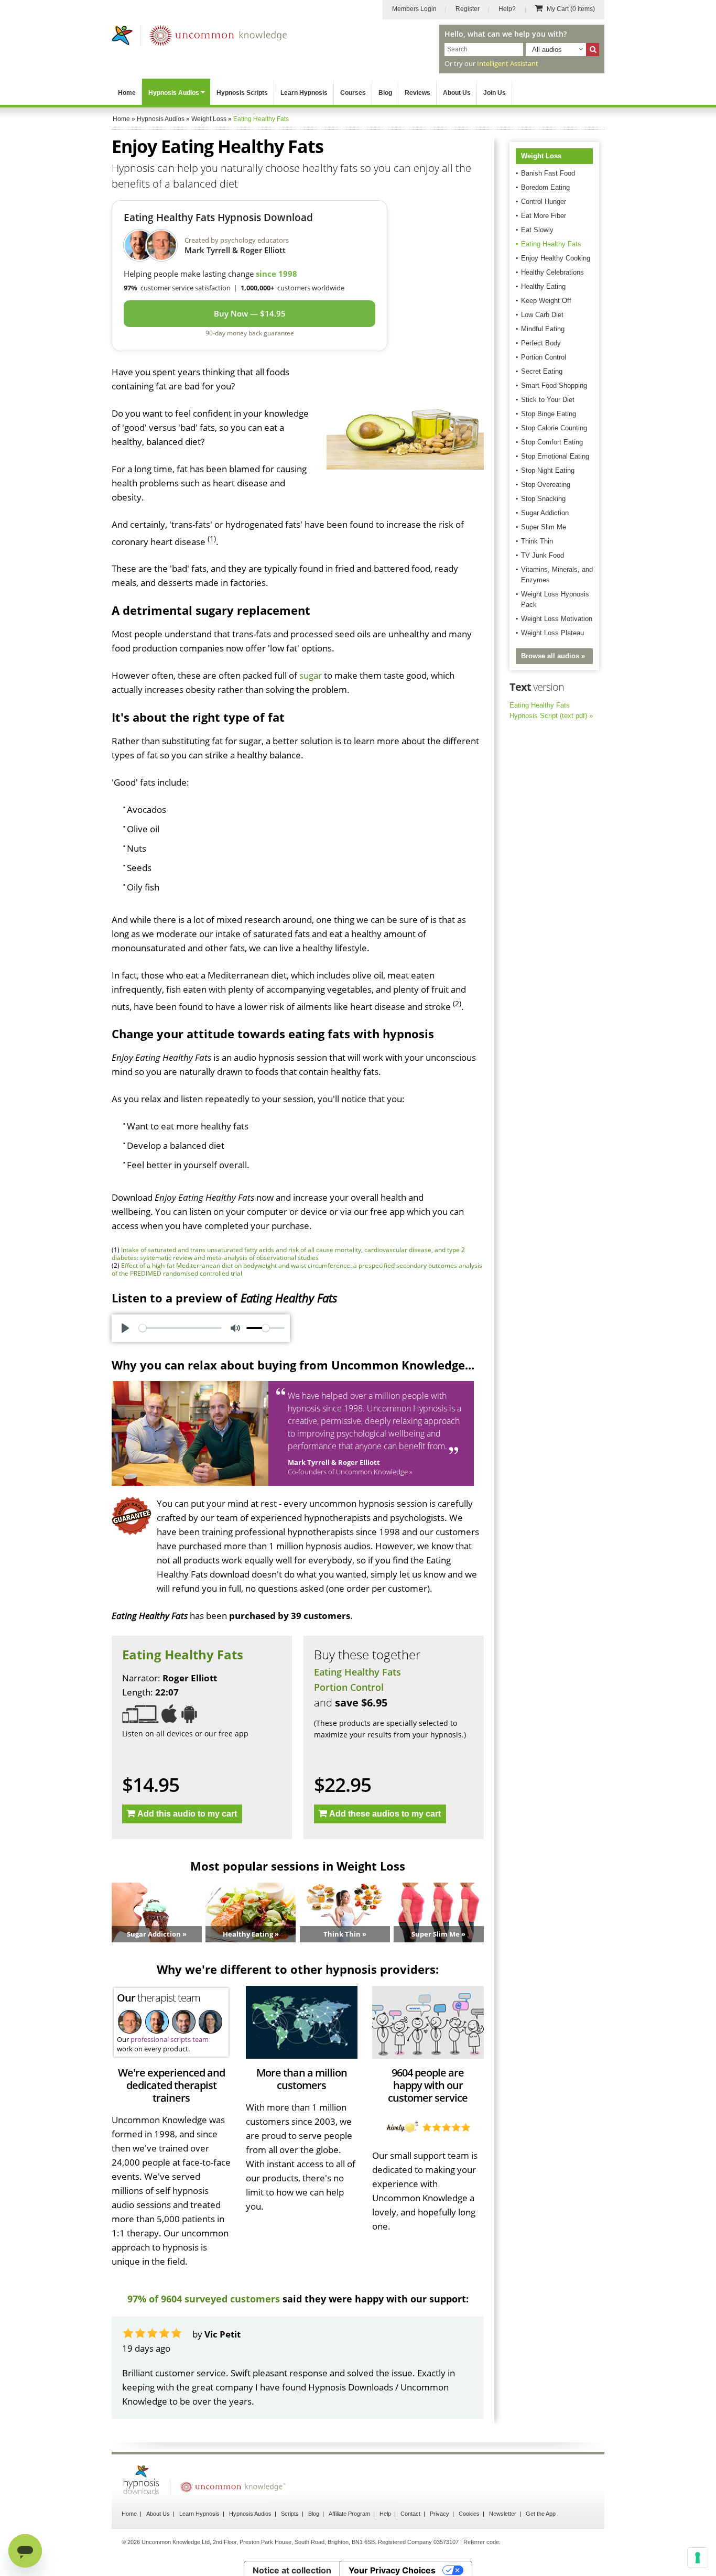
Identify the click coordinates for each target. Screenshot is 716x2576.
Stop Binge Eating (549, 414)
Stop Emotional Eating (555, 456)
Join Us (495, 93)
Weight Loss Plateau (552, 633)
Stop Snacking (543, 499)
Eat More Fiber (544, 216)
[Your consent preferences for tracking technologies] (698, 2558)
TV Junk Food (543, 555)
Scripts (290, 2514)
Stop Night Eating (548, 470)
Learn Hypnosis (304, 93)
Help (385, 2514)
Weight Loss (541, 156)
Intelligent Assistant (508, 63)
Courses (353, 93)
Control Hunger (544, 202)
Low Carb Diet (542, 315)
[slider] (180, 1328)
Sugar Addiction (545, 513)
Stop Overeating (546, 485)
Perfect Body (541, 343)
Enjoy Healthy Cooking (556, 258)
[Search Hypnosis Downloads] (593, 50)
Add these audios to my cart (385, 1814)
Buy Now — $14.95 (250, 313)
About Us (457, 93)
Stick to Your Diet (548, 400)
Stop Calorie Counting (554, 428)
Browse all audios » (553, 656)
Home (127, 93)
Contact (410, 2514)
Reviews (417, 93)
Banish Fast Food (548, 173)
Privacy (440, 2514)
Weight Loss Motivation (557, 619)
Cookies (469, 2514)
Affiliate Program (349, 2514)
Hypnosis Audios (174, 93)
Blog (385, 93)
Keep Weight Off (546, 301)
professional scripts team (170, 2039)
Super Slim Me (544, 527)
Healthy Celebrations (552, 272)
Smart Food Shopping (554, 385)
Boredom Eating (545, 187)
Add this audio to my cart (187, 1814)
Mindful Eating (543, 329)
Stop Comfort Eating (552, 442)
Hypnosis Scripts (242, 93)
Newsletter (503, 2514)
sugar (311, 675)
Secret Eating (542, 371)
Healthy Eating (543, 286)
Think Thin (537, 541)
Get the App (541, 2514)
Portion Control (349, 1687)
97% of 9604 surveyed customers (204, 2299)
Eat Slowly (537, 230)
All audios (547, 50)
